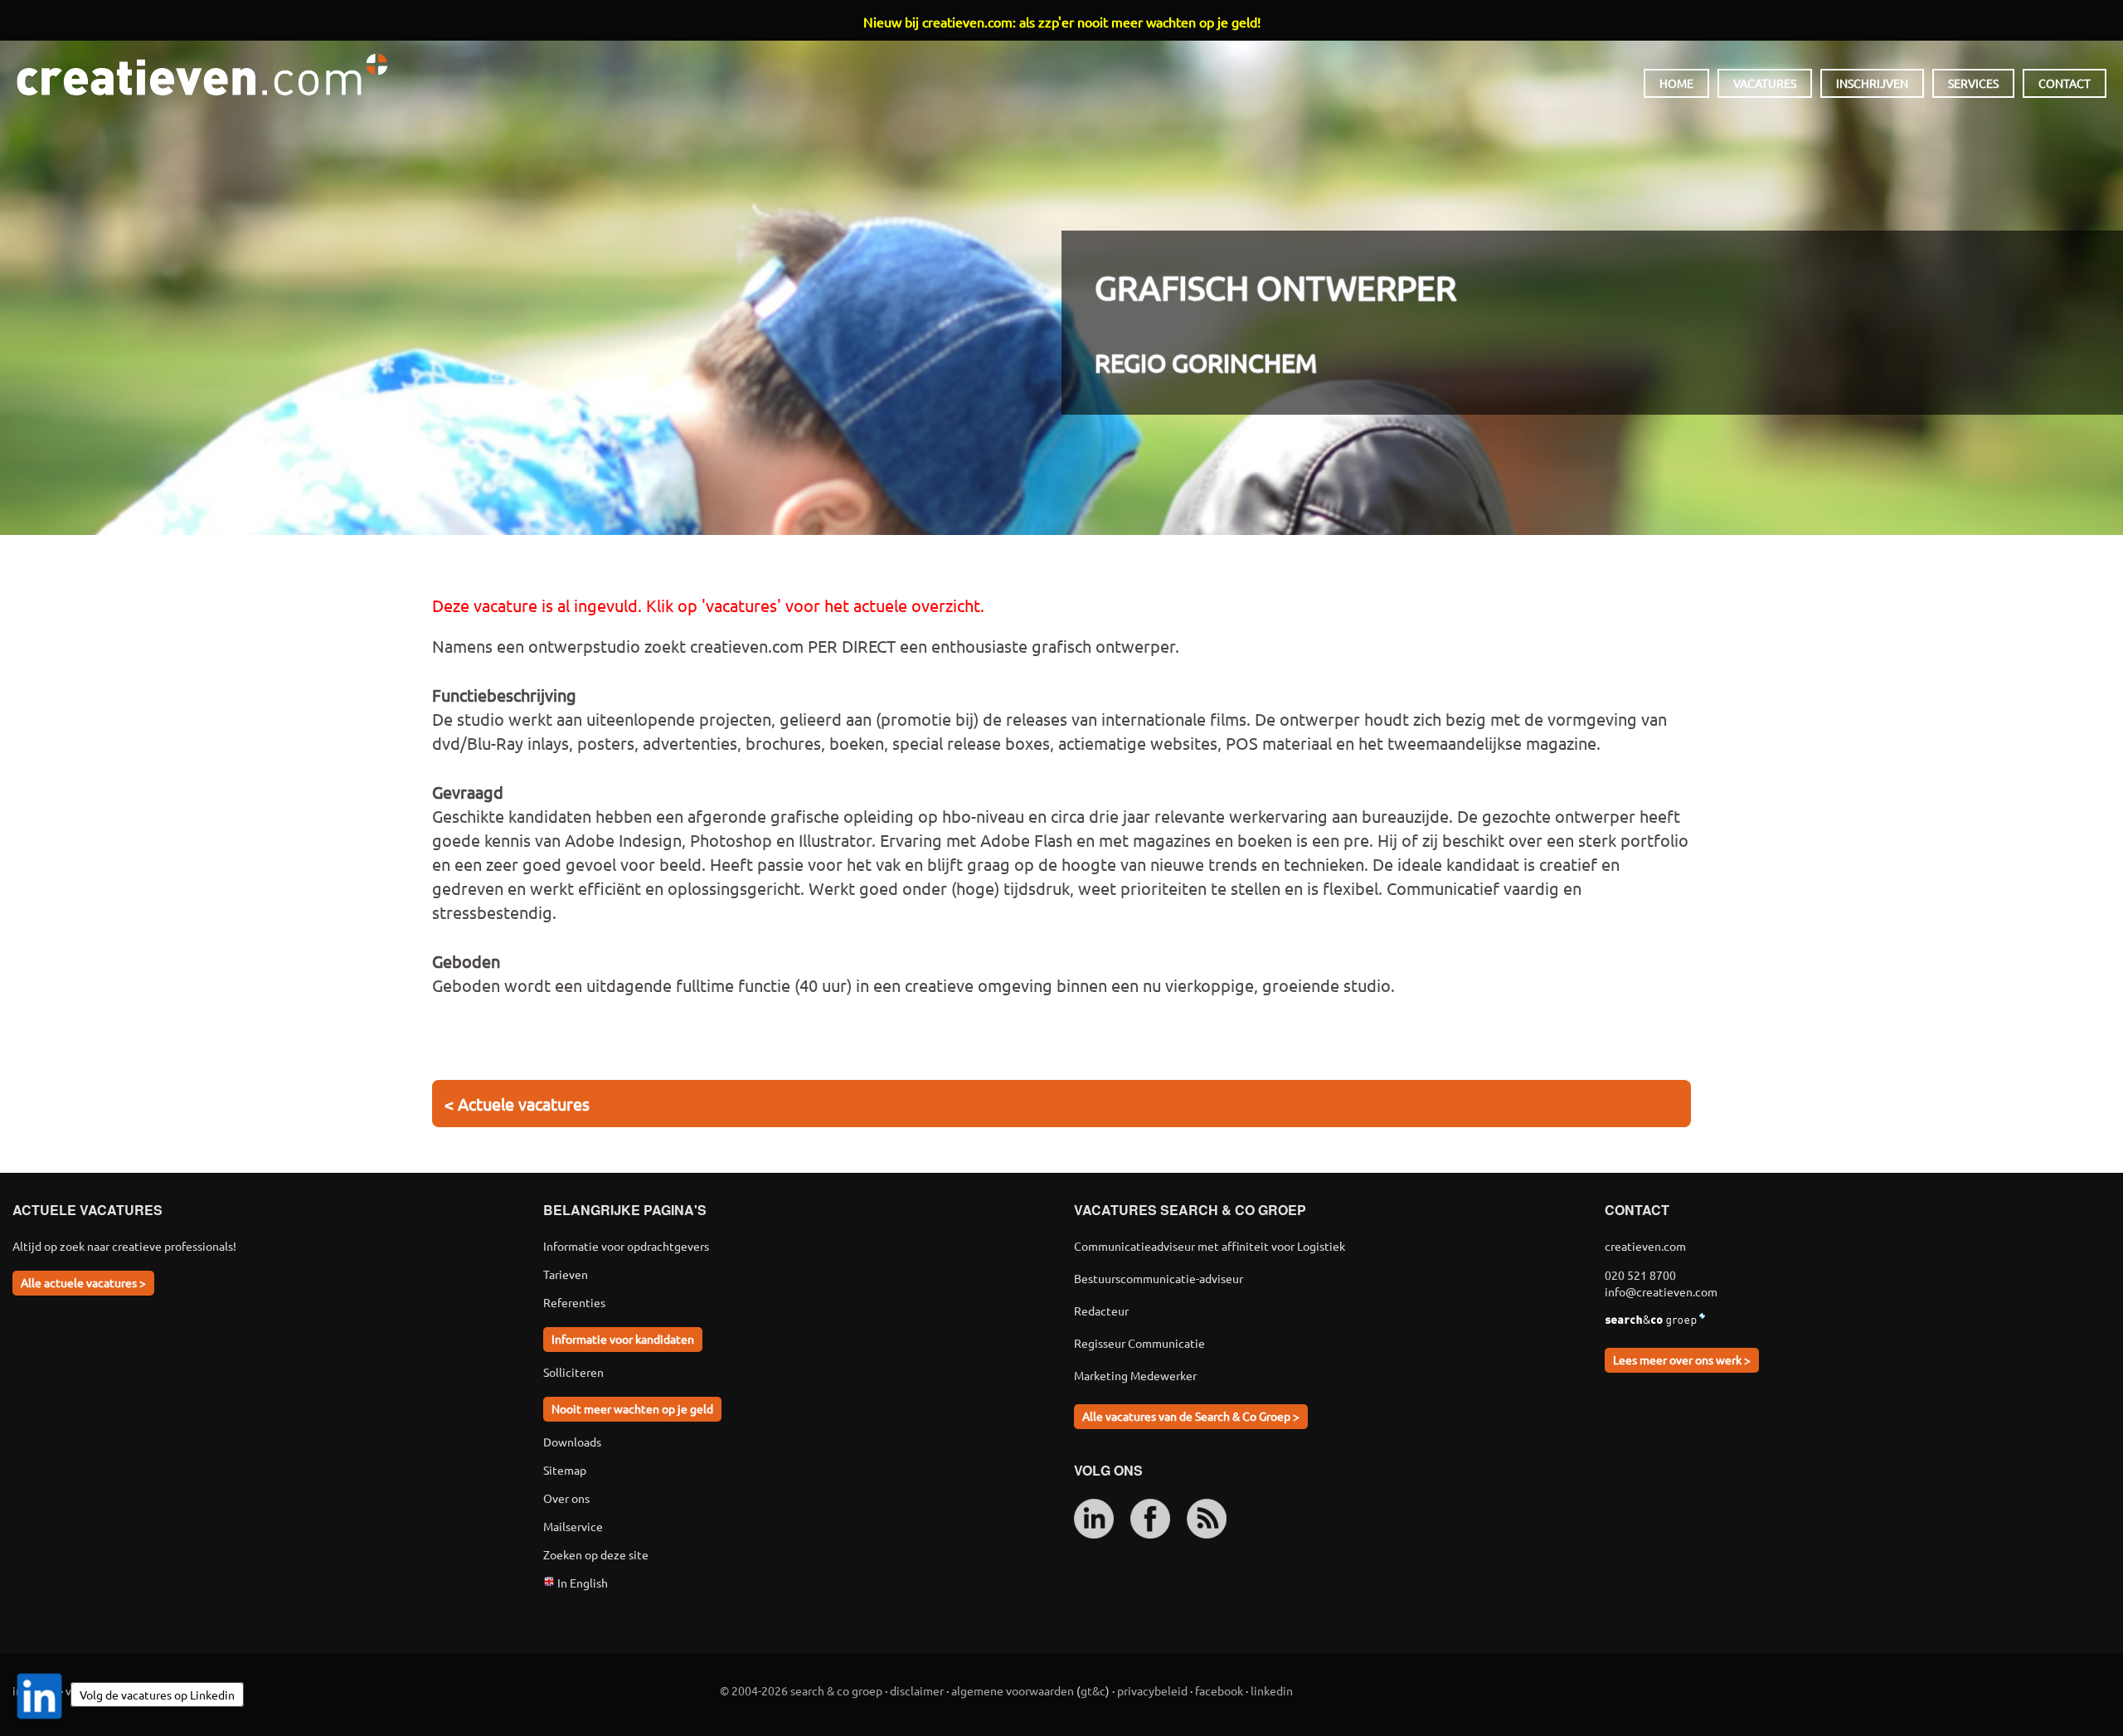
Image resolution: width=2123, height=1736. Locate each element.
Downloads (572, 1442)
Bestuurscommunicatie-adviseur (1159, 1278)
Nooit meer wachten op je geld (632, 1408)
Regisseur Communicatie (1139, 1343)
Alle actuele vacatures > (83, 1282)
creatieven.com (202, 75)
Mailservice (573, 1526)
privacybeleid (1152, 1690)
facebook (1219, 1690)
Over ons (566, 1498)
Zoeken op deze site (596, 1554)
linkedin (1272, 1690)
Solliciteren (573, 1372)
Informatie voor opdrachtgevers (626, 1246)
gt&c (1093, 1690)
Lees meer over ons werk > (1682, 1359)
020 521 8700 (1640, 1275)
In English (581, 1583)
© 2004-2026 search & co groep (801, 1690)
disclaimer (917, 1690)
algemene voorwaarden (1013, 1690)
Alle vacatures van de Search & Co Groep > (1191, 1416)
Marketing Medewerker (1135, 1375)
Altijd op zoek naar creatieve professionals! (124, 1246)
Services (1973, 83)
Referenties (574, 1302)
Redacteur (1101, 1311)
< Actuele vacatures (517, 1104)
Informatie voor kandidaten (623, 1339)
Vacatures (1765, 83)
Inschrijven (1872, 83)
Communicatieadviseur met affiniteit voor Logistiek (1210, 1246)
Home (1676, 83)
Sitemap (565, 1470)
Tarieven (566, 1274)
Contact (2065, 83)
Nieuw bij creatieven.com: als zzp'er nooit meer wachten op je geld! (1062, 22)
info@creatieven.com (1661, 1291)
